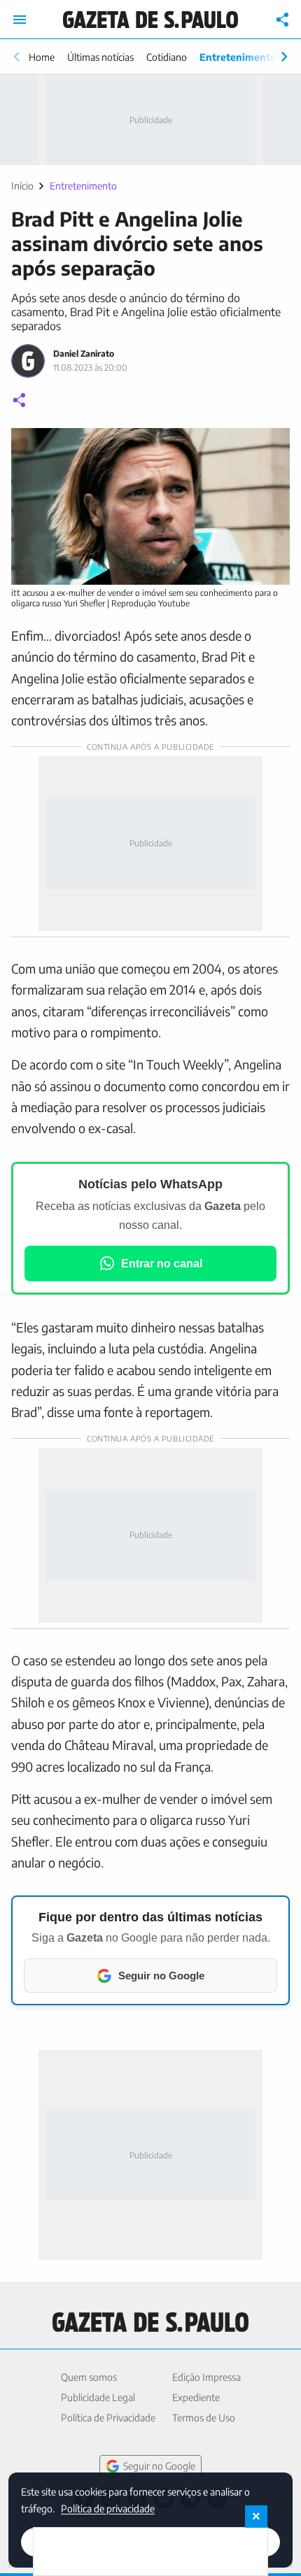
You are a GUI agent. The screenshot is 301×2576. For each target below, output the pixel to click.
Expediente (196, 2397)
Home (42, 57)
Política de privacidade (108, 2508)
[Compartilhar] (283, 20)
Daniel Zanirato (84, 354)
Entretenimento (238, 57)
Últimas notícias (100, 57)
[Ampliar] (272, 446)
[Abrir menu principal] (20, 20)
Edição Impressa (206, 2377)
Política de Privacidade (108, 2418)
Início (22, 186)
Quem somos (89, 2377)
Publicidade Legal (98, 2397)
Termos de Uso (204, 2418)
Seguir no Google (159, 2466)
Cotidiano (167, 57)
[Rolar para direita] (284, 57)
